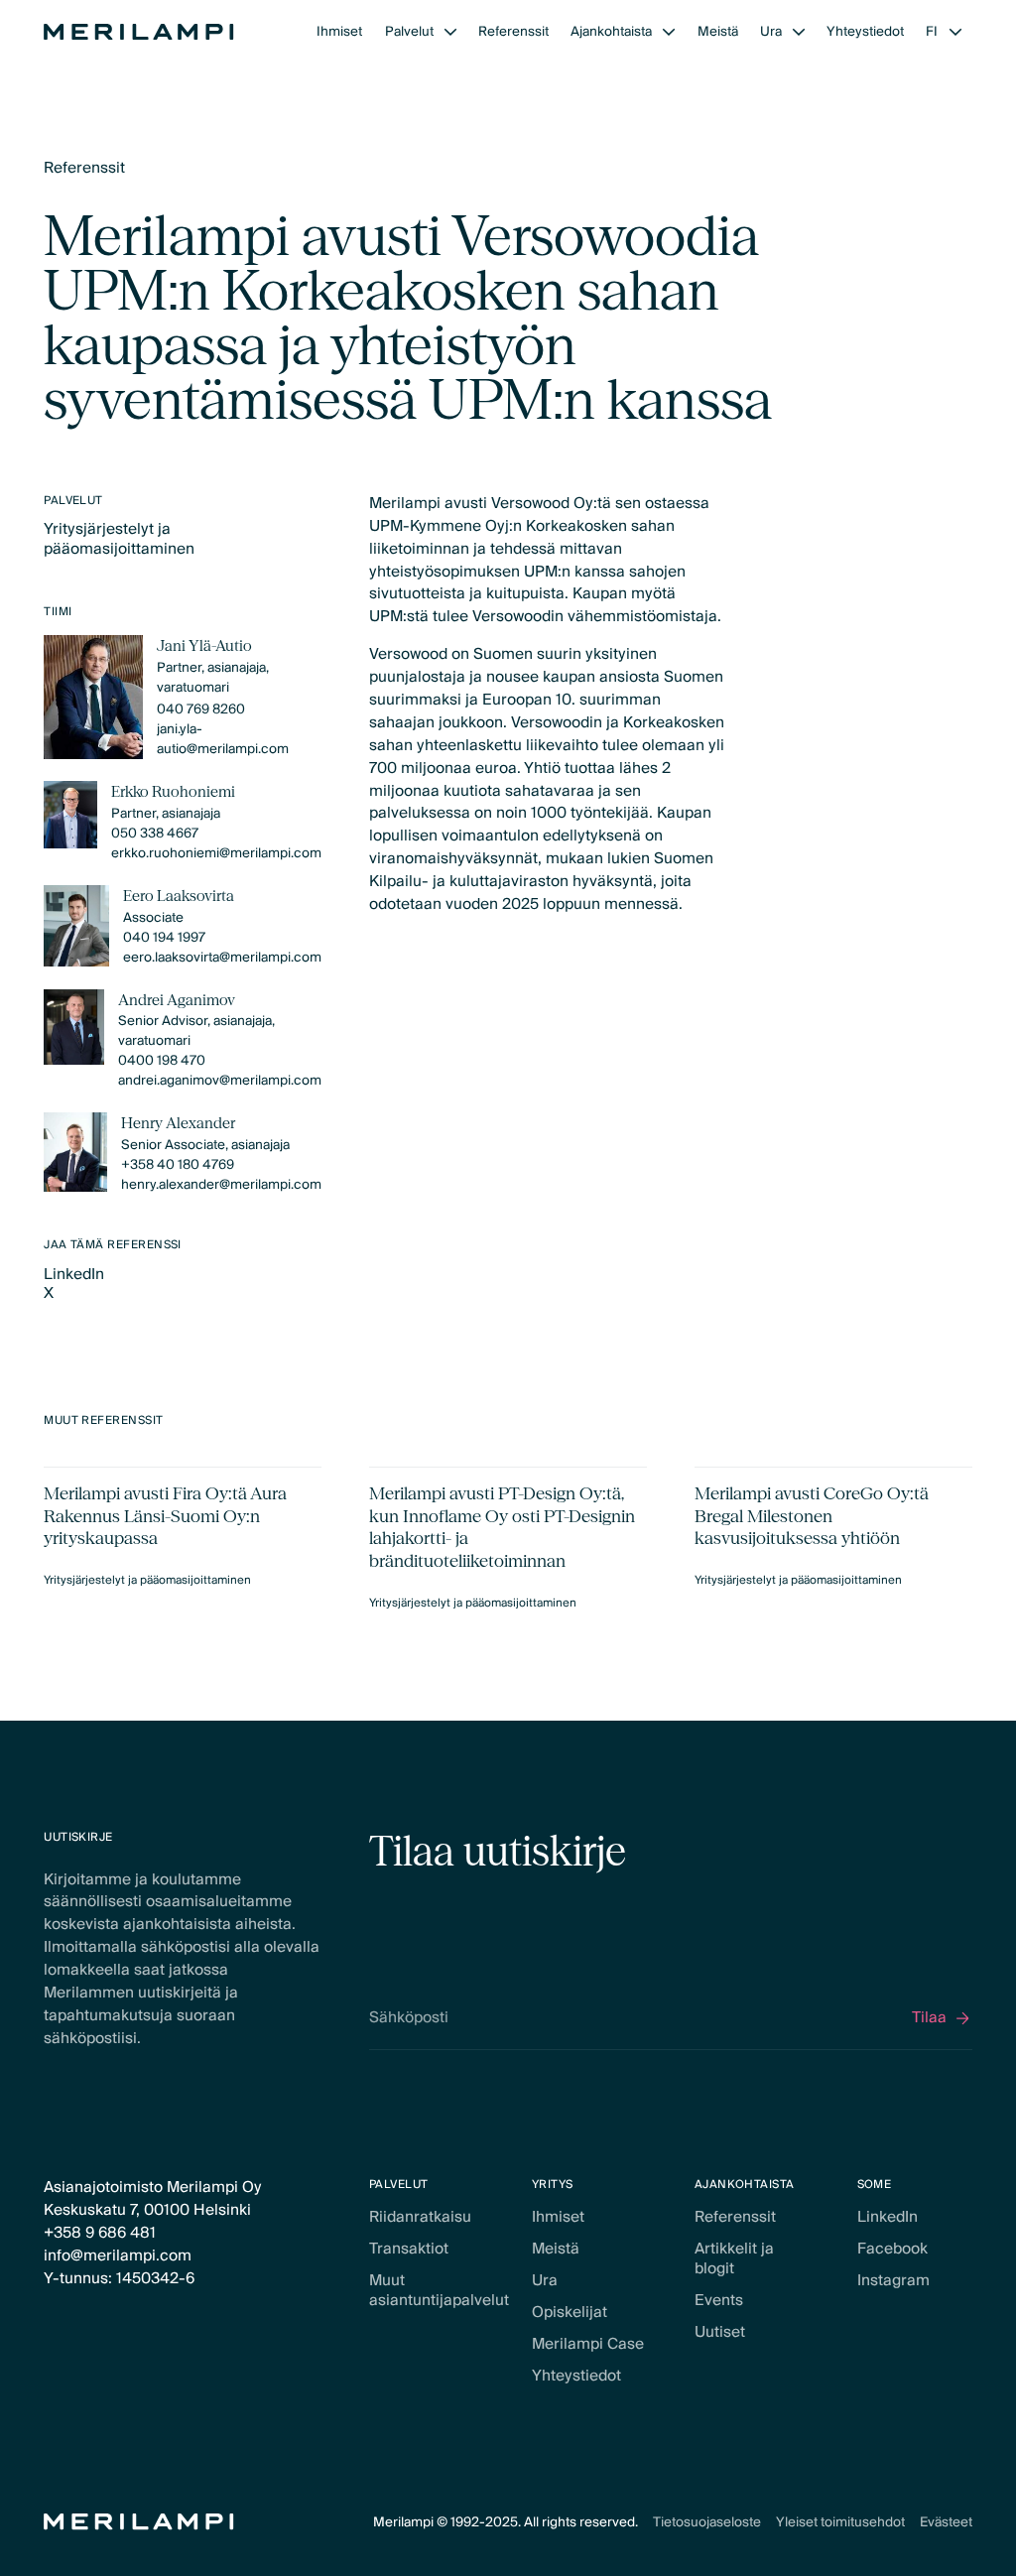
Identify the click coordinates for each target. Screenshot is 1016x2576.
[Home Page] (139, 32)
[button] (421, 32)
